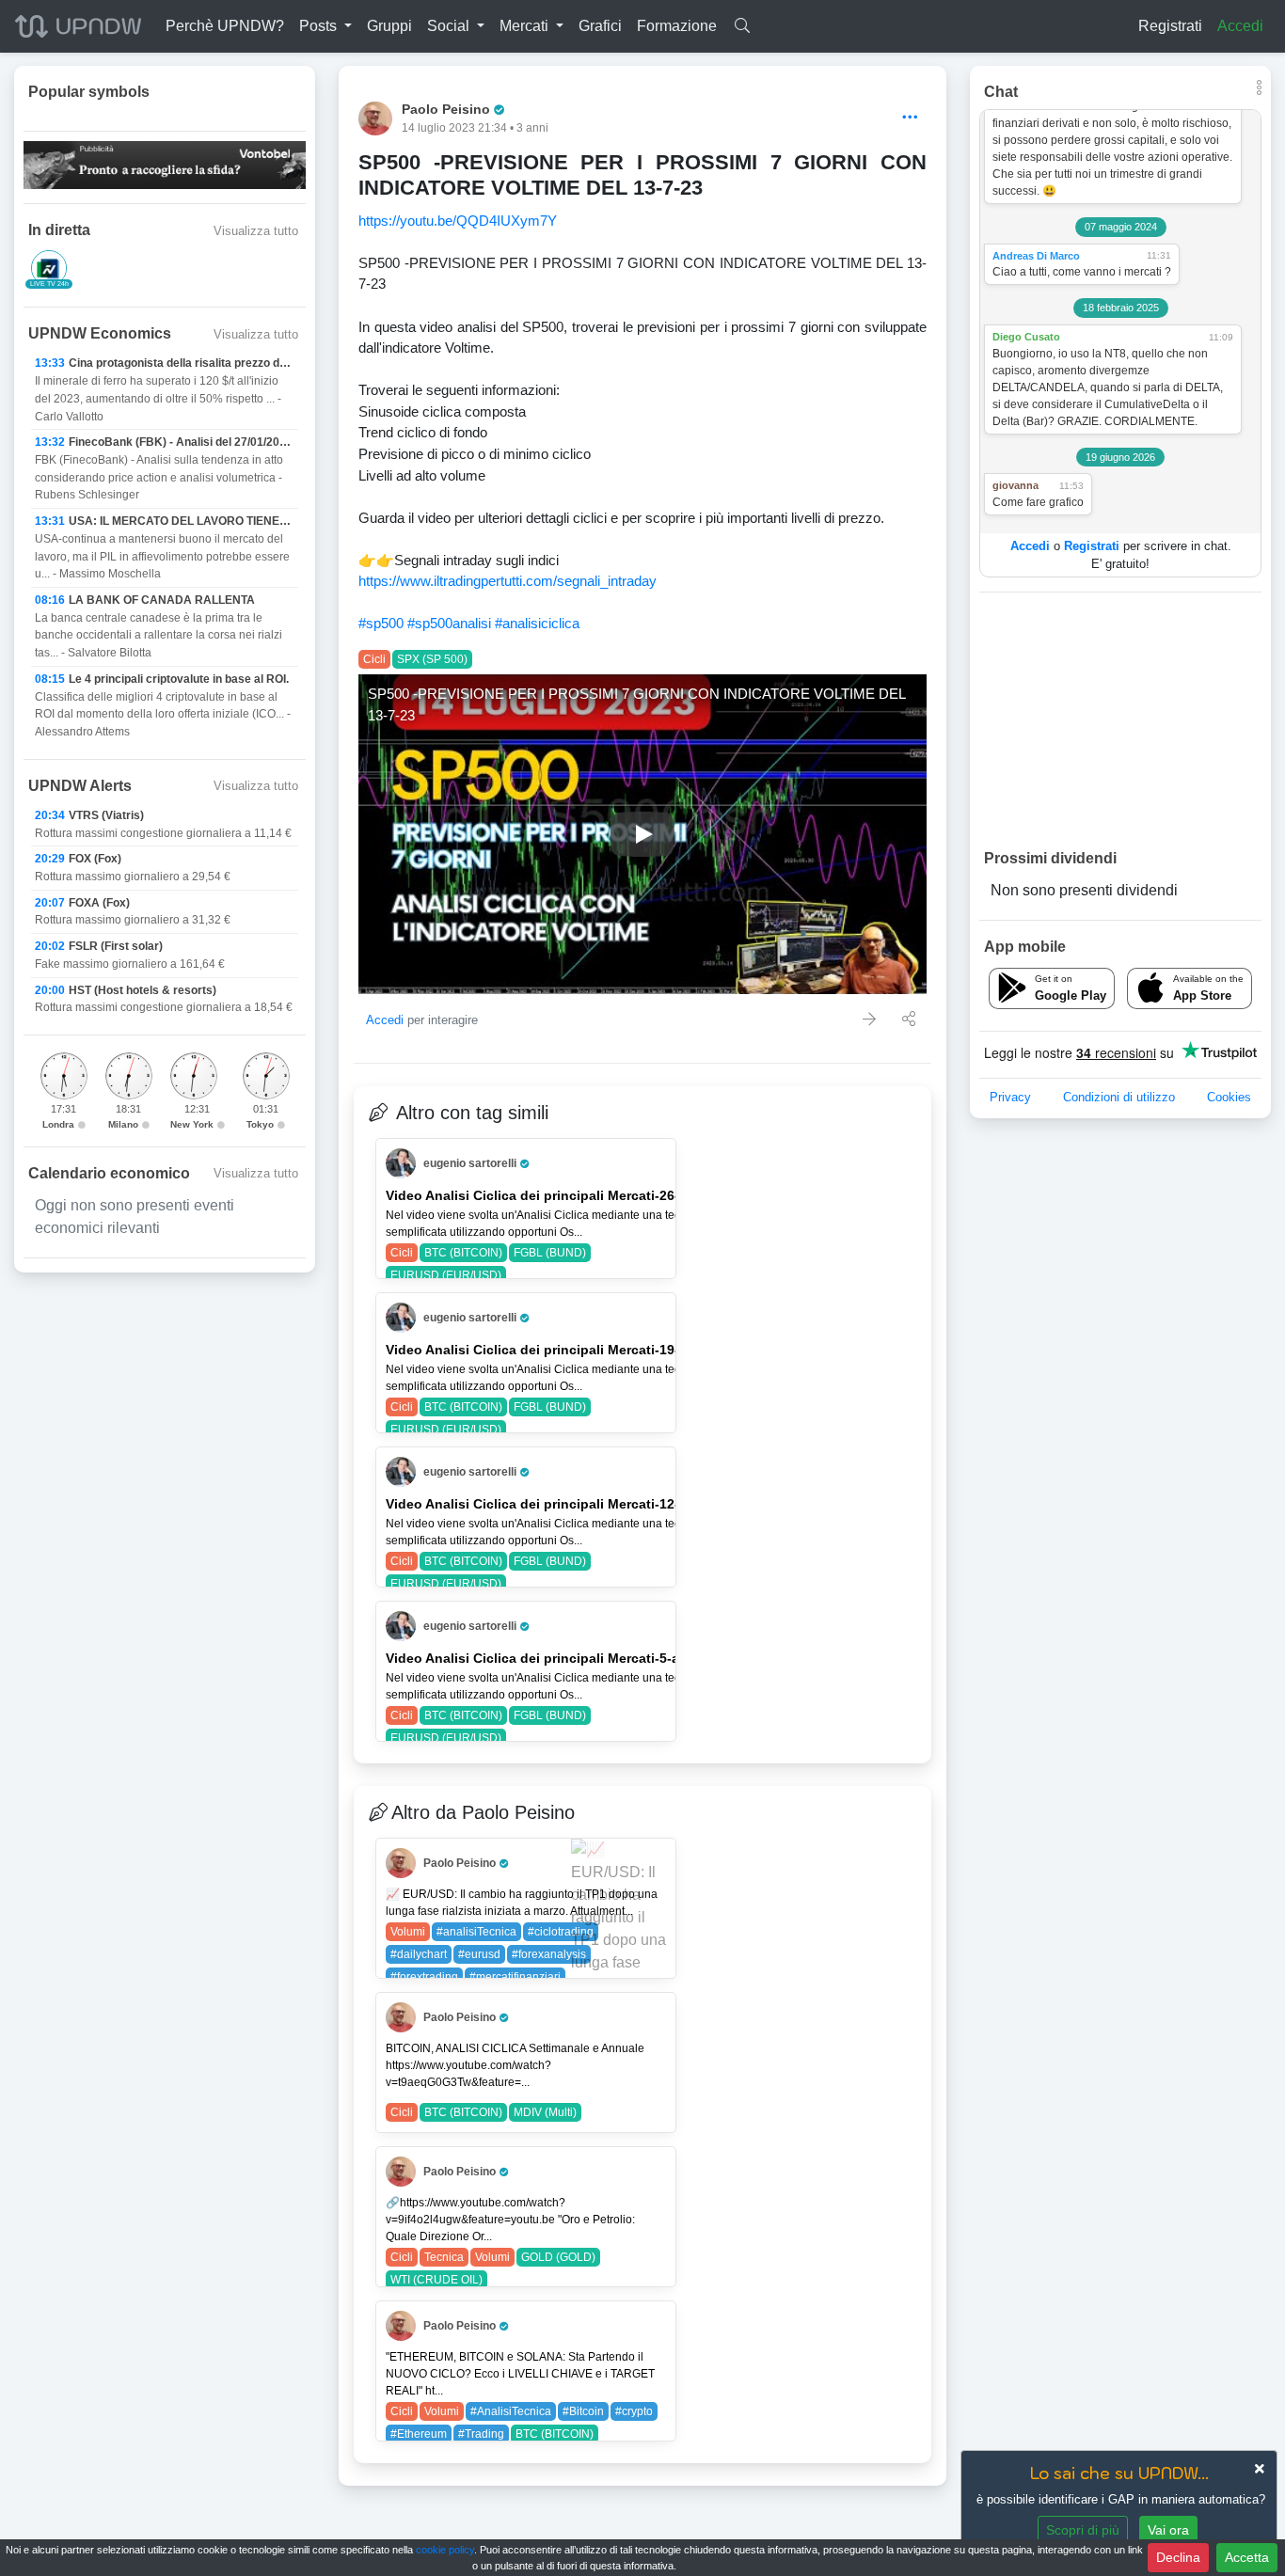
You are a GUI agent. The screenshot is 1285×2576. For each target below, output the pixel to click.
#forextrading (424, 1977)
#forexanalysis (549, 1954)
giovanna (1015, 485)
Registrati (1170, 26)
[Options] (910, 118)
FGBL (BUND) (550, 1253)
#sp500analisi (449, 623)
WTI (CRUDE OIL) (436, 2280)
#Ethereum (419, 2434)
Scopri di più (1083, 2530)
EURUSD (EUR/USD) (446, 1275)
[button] (325, 26)
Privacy (1010, 1097)
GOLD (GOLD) (558, 2257)
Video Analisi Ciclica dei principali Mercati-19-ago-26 (555, 1350)
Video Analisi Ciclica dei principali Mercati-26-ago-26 (555, 1195)
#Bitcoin (583, 2411)
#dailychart (419, 1954)
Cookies (1229, 1097)
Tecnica (444, 2257)
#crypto (634, 2411)
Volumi (408, 1932)
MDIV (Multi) (545, 2112)
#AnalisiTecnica (511, 2411)
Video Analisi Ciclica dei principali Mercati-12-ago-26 (555, 1504)
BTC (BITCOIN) (463, 1253)
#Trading (481, 2434)
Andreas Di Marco (1036, 256)
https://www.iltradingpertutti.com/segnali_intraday (508, 581)
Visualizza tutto (256, 231)
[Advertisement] (1120, 719)
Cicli (374, 659)
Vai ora (1168, 2530)
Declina (1178, 2557)
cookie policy (445, 2550)
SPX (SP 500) (432, 659)
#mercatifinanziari (515, 1977)
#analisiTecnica (476, 1932)
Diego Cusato (1026, 337)
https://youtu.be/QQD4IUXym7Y (458, 221)
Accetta (1247, 2557)
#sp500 (381, 623)
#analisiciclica (537, 623)
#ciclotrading (561, 1932)
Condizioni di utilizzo (1119, 1097)
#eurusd (479, 1954)
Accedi (1240, 26)
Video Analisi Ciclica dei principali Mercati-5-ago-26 (551, 1658)
